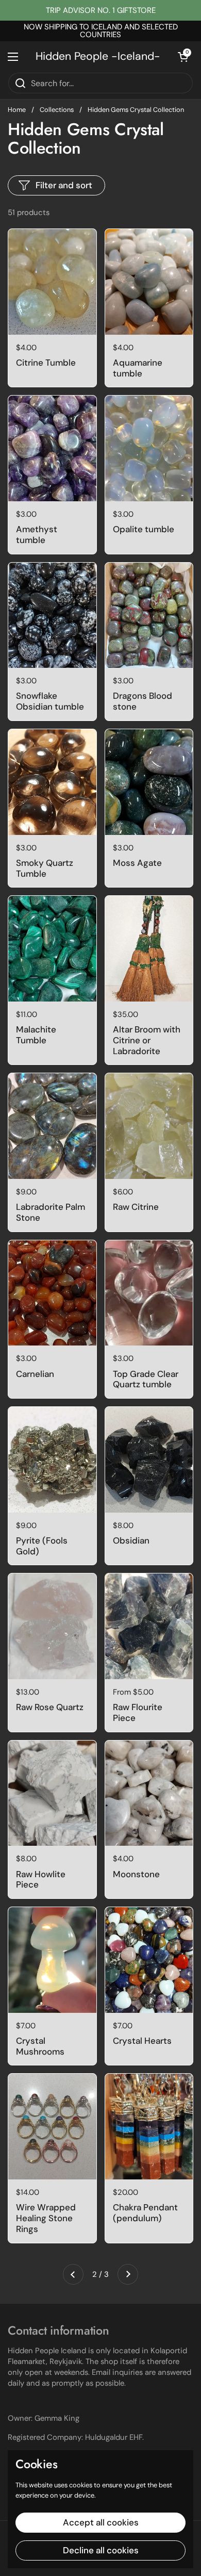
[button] (183, 57)
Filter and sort (64, 185)
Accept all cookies (101, 2522)
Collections (57, 110)
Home (17, 110)
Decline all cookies (101, 2550)
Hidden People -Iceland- (98, 56)
